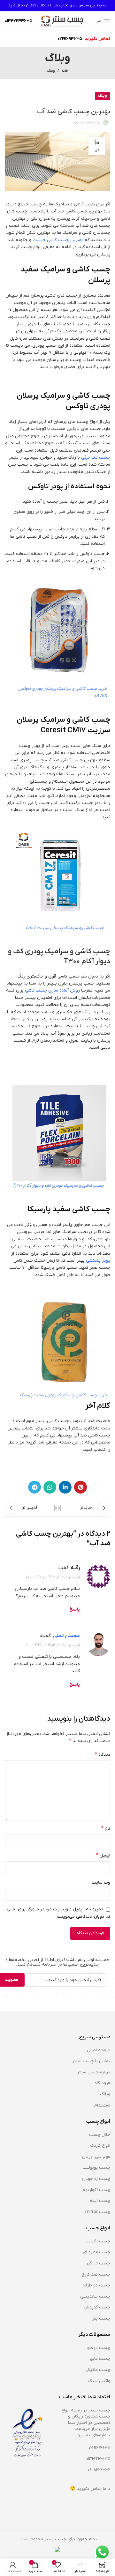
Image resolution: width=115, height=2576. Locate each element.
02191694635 (70, 39)
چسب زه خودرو (96, 2179)
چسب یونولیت (96, 2168)
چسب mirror (98, 2212)
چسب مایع (100, 2359)
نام (106, 1828)
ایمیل (103, 1855)
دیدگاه (103, 1754)
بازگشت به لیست (57, 1508)
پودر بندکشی (98, 1261)
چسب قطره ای (96, 2252)
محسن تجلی (66, 1636)
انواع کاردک (100, 2146)
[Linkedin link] (65, 1487)
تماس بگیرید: (97, 39)
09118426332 (99, 2470)
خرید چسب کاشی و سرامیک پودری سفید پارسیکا (63, 1395)
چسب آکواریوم (96, 2190)
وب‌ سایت (101, 1882)
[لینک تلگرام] (34, 1487)
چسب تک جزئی (96, 458)
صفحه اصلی (99, 2050)
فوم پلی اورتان (96, 2157)
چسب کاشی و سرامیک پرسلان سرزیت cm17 (65, 928)
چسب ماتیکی (98, 2370)
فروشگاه (102, 2083)
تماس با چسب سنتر (91, 2061)
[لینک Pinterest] (80, 1487)
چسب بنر (101, 2318)
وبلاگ (51, 71)
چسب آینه (100, 2201)
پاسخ (75, 1609)
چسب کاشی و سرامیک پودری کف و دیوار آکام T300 (58, 1186)
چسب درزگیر (98, 2263)
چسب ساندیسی (95, 2296)
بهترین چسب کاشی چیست (59, 240)
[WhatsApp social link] (50, 1487)
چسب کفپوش (97, 2307)
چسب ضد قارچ (96, 2274)
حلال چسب (100, 2135)
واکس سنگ (99, 2381)
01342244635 (98, 2459)
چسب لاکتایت (97, 2241)
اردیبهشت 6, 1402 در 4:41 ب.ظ (52, 1645)
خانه (65, 71)
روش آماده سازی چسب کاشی (52, 990)
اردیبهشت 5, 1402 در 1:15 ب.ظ (53, 1577)
